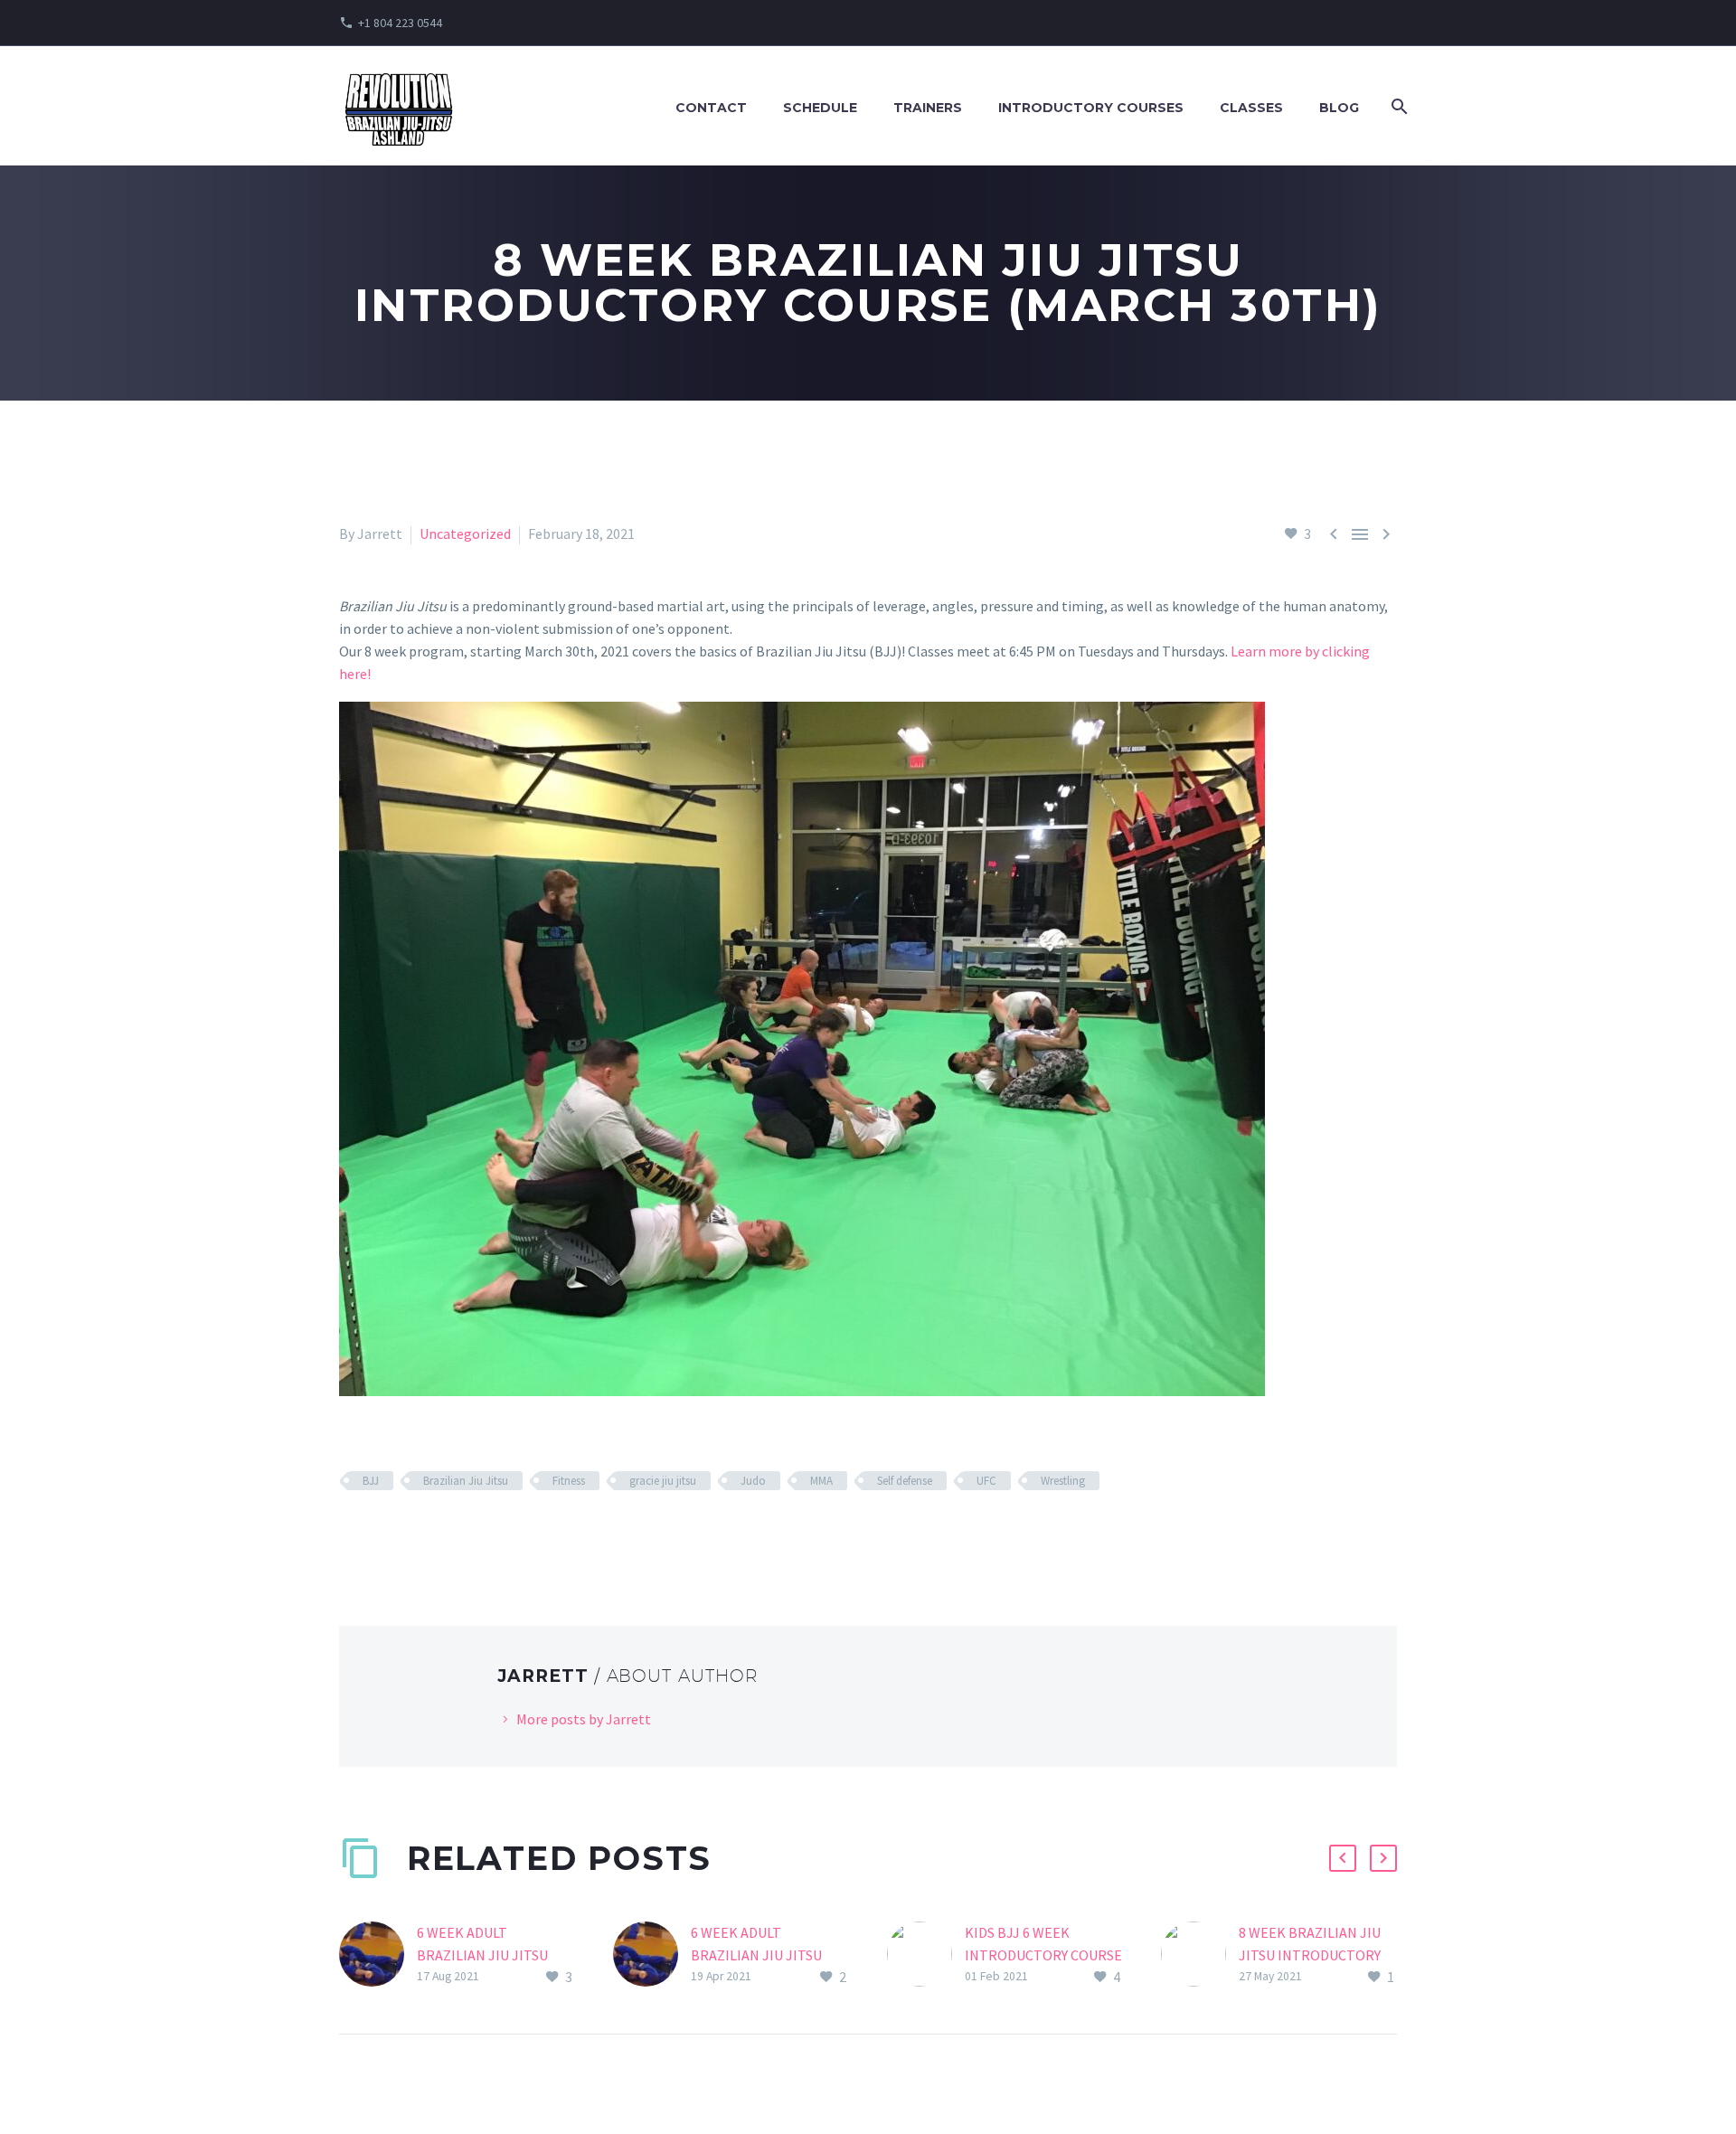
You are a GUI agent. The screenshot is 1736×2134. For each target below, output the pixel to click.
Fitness (569, 1481)
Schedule (820, 108)
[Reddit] (482, 1534)
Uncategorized (465, 533)
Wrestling (1063, 1481)
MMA (821, 1481)
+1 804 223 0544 (400, 23)
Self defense (905, 1481)
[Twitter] (377, 1534)
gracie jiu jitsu (663, 1481)
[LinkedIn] (456, 1534)
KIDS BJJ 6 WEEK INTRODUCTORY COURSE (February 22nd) (1043, 1955)
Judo (753, 1481)
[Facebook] (351, 1534)
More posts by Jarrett (584, 1719)
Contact (711, 108)
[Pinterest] (403, 1534)
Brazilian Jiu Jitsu (466, 1481)
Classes (1251, 108)
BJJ (371, 1481)
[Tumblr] (429, 1534)
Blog (1339, 108)
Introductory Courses (1091, 108)
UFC (986, 1481)
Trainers (928, 108)
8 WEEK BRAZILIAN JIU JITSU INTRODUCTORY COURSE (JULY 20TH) (1310, 1955)
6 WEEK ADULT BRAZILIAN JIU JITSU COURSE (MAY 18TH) (756, 1955)
